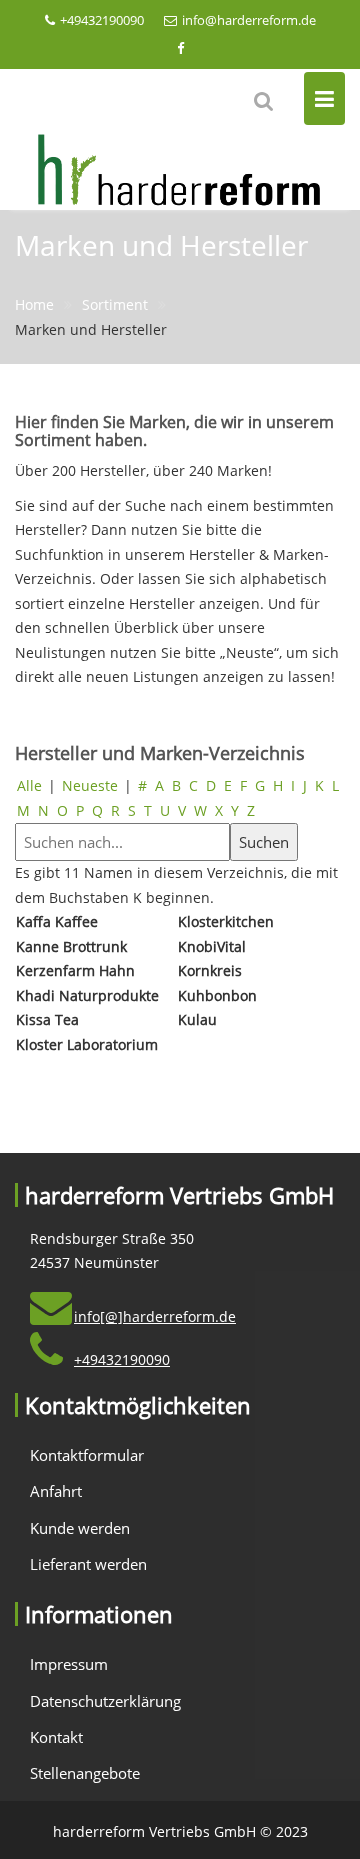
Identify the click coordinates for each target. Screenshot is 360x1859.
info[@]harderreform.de (155, 1316)
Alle (29, 785)
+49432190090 (102, 20)
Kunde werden (80, 1528)
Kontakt (56, 1737)
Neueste (90, 785)
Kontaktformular (87, 1455)
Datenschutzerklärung (105, 1701)
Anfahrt (56, 1491)
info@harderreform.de (249, 20)
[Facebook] (180, 48)
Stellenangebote (85, 1773)
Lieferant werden (88, 1564)
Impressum (69, 1664)
